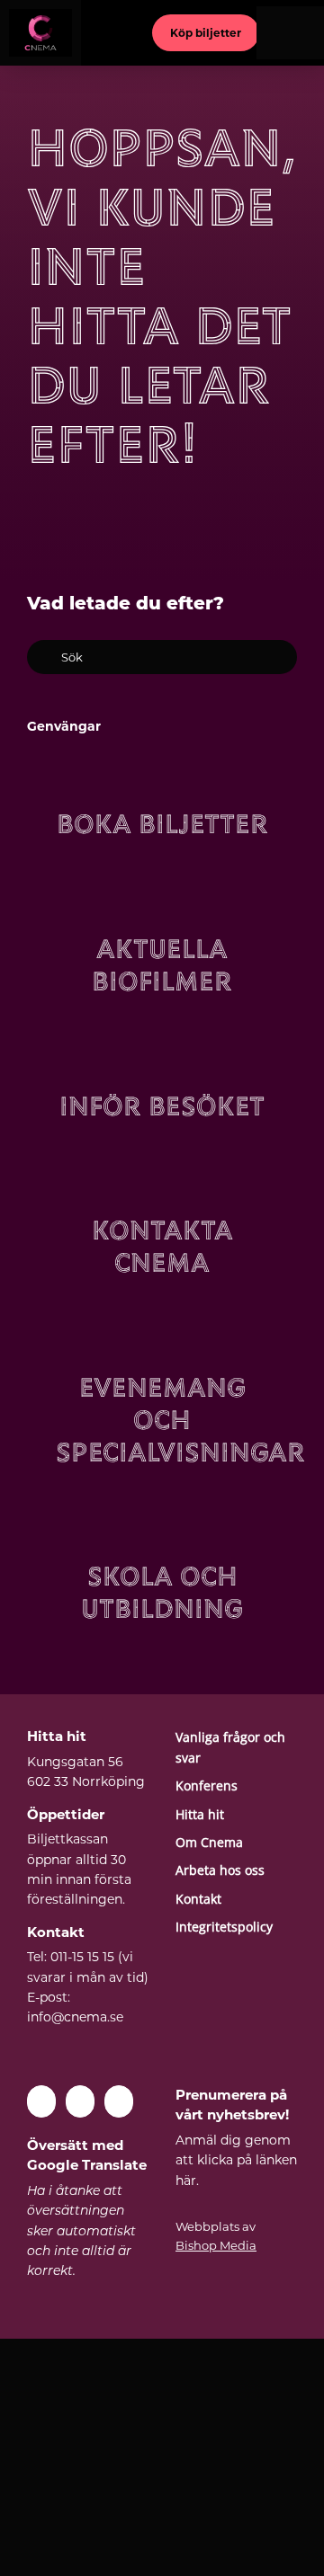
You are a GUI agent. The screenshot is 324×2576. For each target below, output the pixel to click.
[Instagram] (119, 2101)
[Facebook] (41, 2101)
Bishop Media (216, 2245)
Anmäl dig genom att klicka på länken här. (236, 2160)
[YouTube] (80, 2101)
